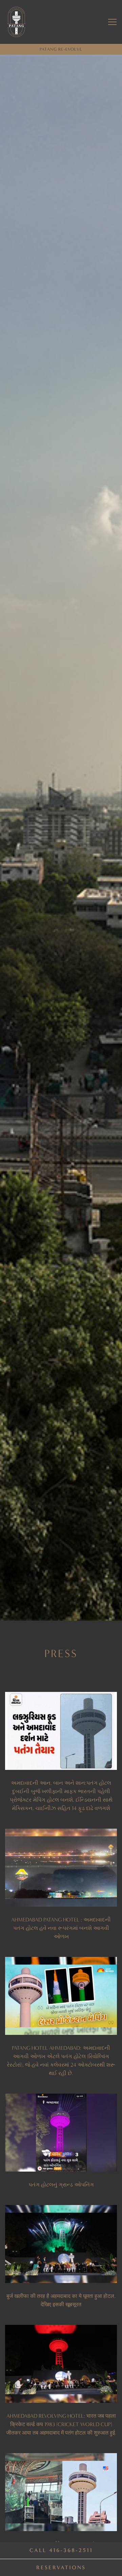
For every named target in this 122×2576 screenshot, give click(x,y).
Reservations (61, 2567)
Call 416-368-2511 (61, 2550)
